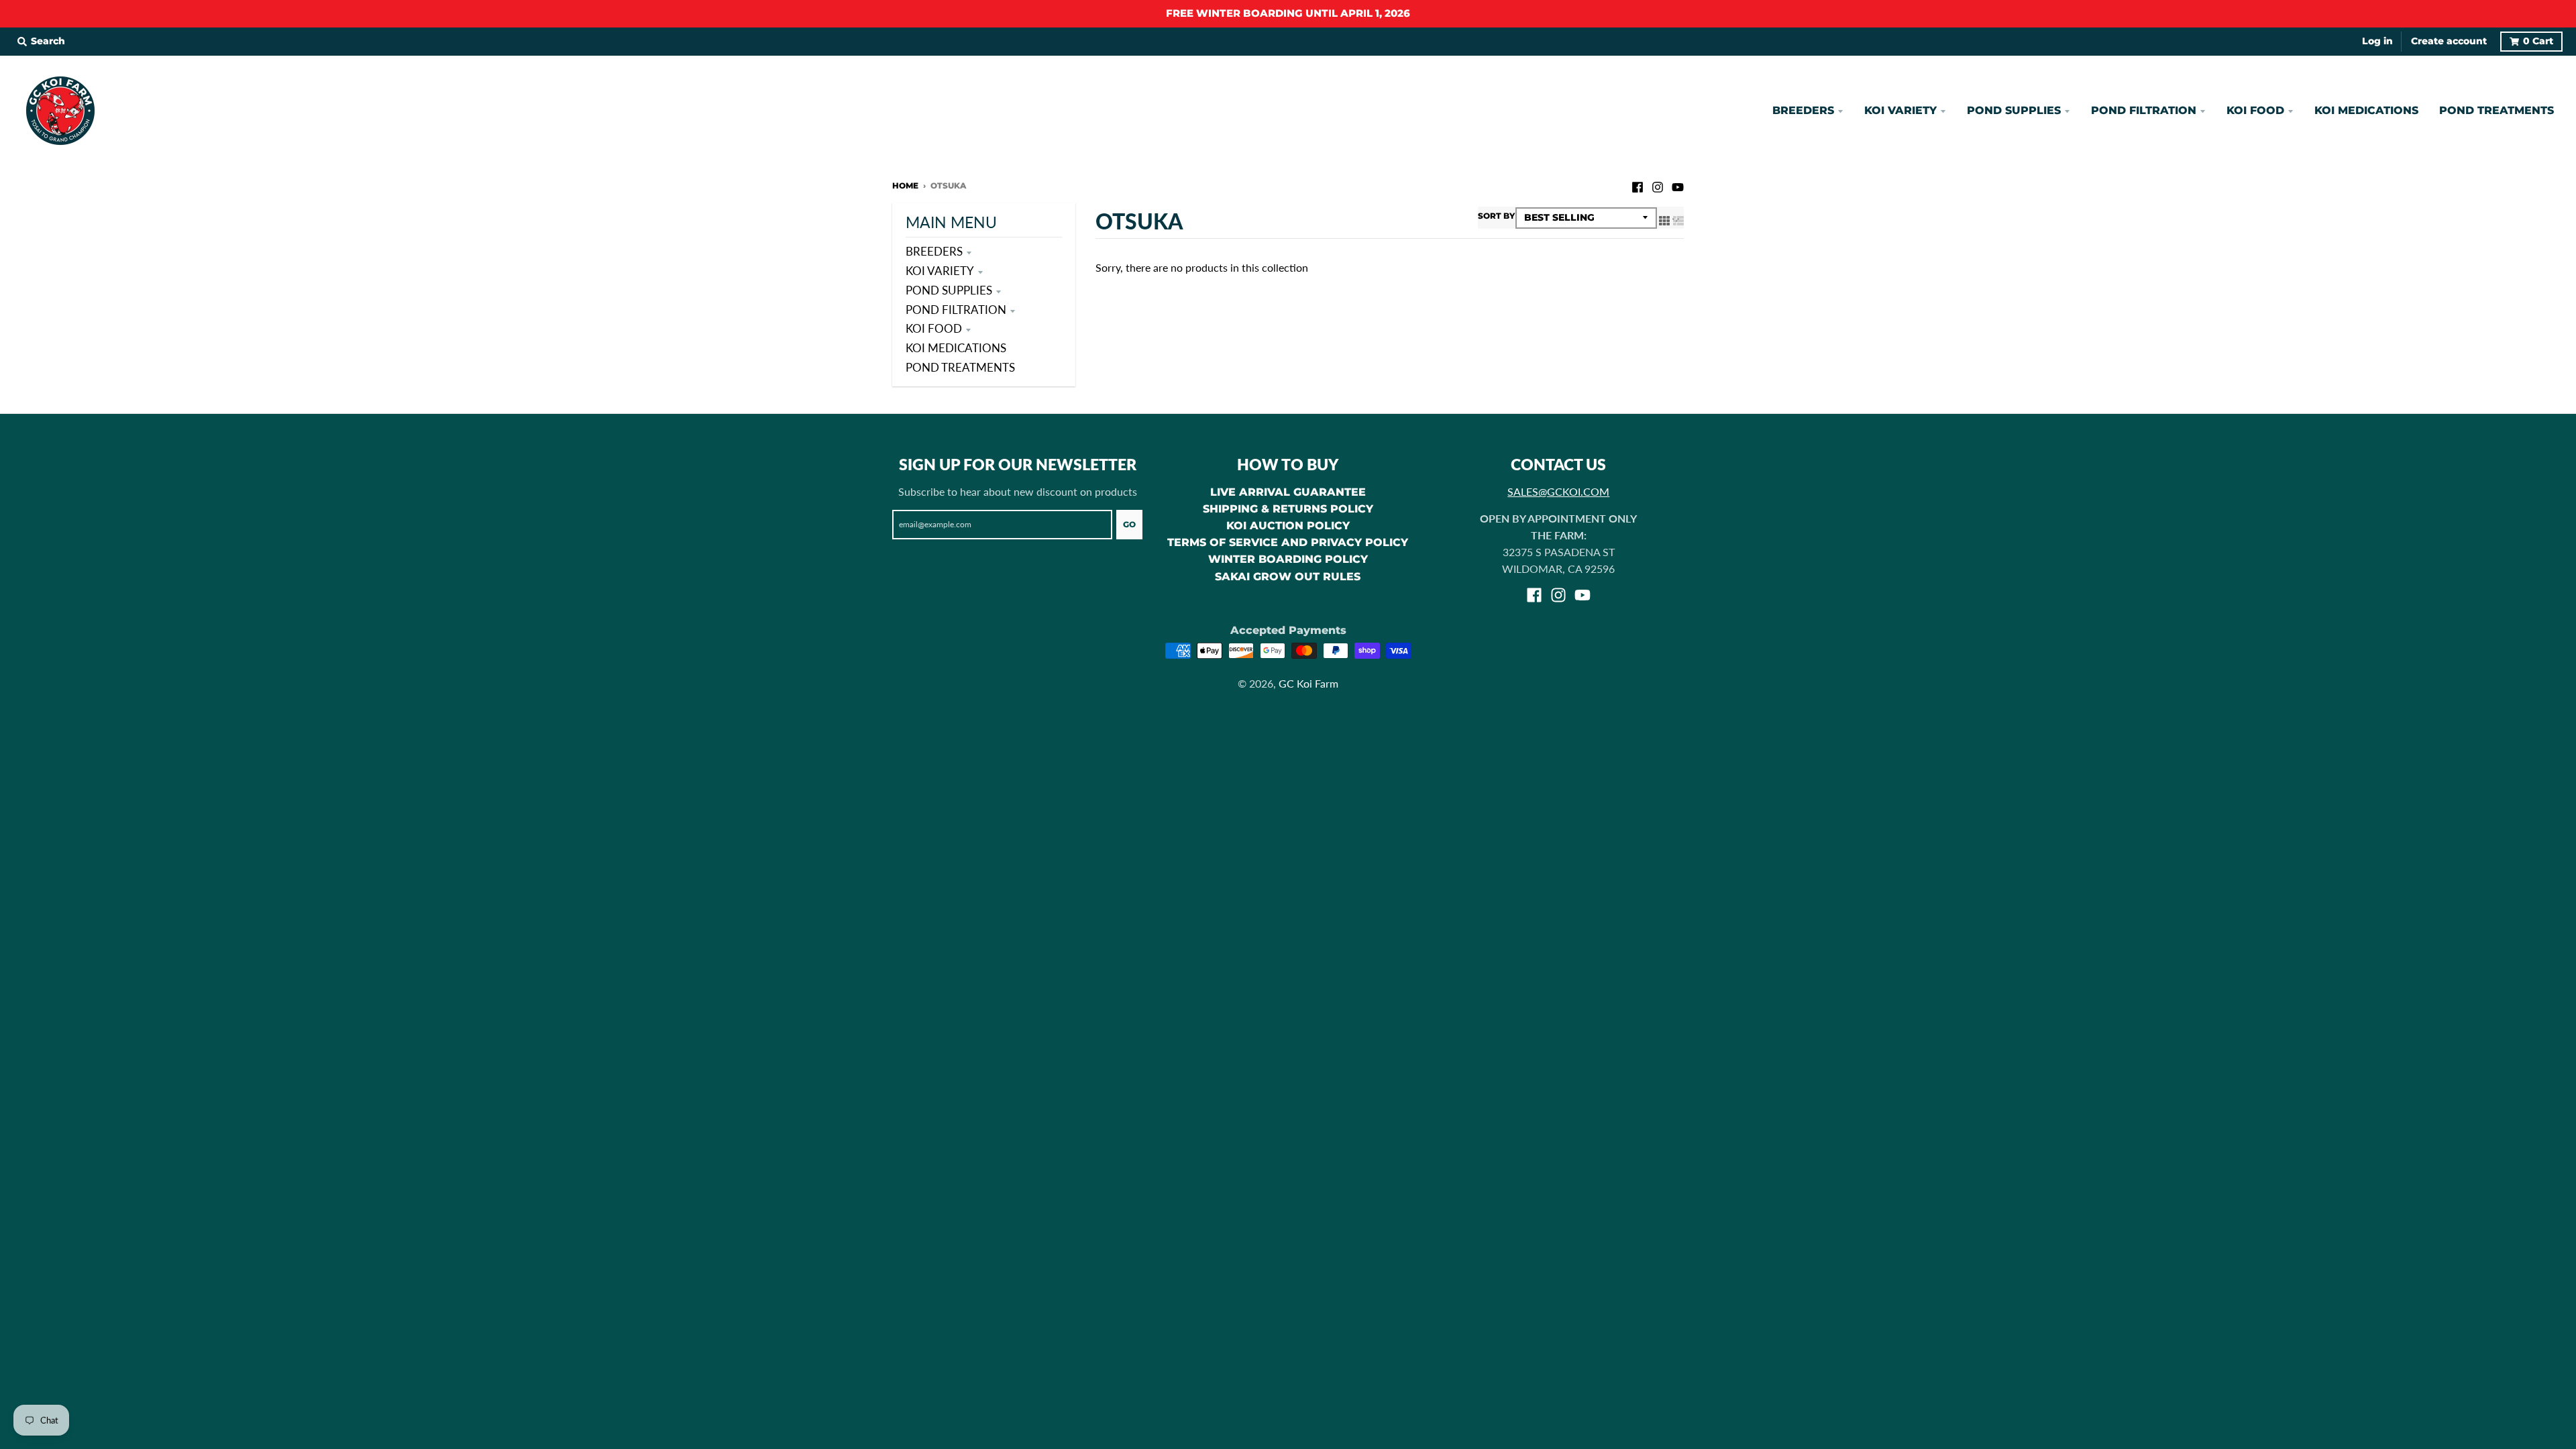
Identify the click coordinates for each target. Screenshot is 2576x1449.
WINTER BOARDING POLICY (1288, 559)
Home (905, 185)
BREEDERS (934, 251)
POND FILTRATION (956, 310)
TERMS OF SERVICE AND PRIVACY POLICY (1288, 542)
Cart (2538, 41)
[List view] (1678, 220)
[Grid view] (1664, 220)
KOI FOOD (934, 328)
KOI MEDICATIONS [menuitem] (2366, 110)
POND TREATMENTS (960, 367)
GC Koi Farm (1308, 683)
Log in (2377, 41)
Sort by (1496, 216)
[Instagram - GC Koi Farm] (1658, 185)
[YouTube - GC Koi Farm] (1678, 185)
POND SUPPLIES (949, 290)
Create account (2449, 41)
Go (1129, 524)
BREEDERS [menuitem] (1803, 110)
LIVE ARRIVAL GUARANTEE (1288, 492)
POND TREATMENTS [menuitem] (2497, 110)
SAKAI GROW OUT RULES (1288, 577)
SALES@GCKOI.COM (1558, 491)
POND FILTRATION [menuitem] (2144, 110)
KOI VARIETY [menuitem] (1900, 110)
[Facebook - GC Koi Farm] (1638, 185)
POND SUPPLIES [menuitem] (2014, 110)
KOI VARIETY (940, 271)
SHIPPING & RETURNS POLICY (1288, 509)
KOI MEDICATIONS (956, 348)
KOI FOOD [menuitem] (2255, 110)
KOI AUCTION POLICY (1288, 526)
